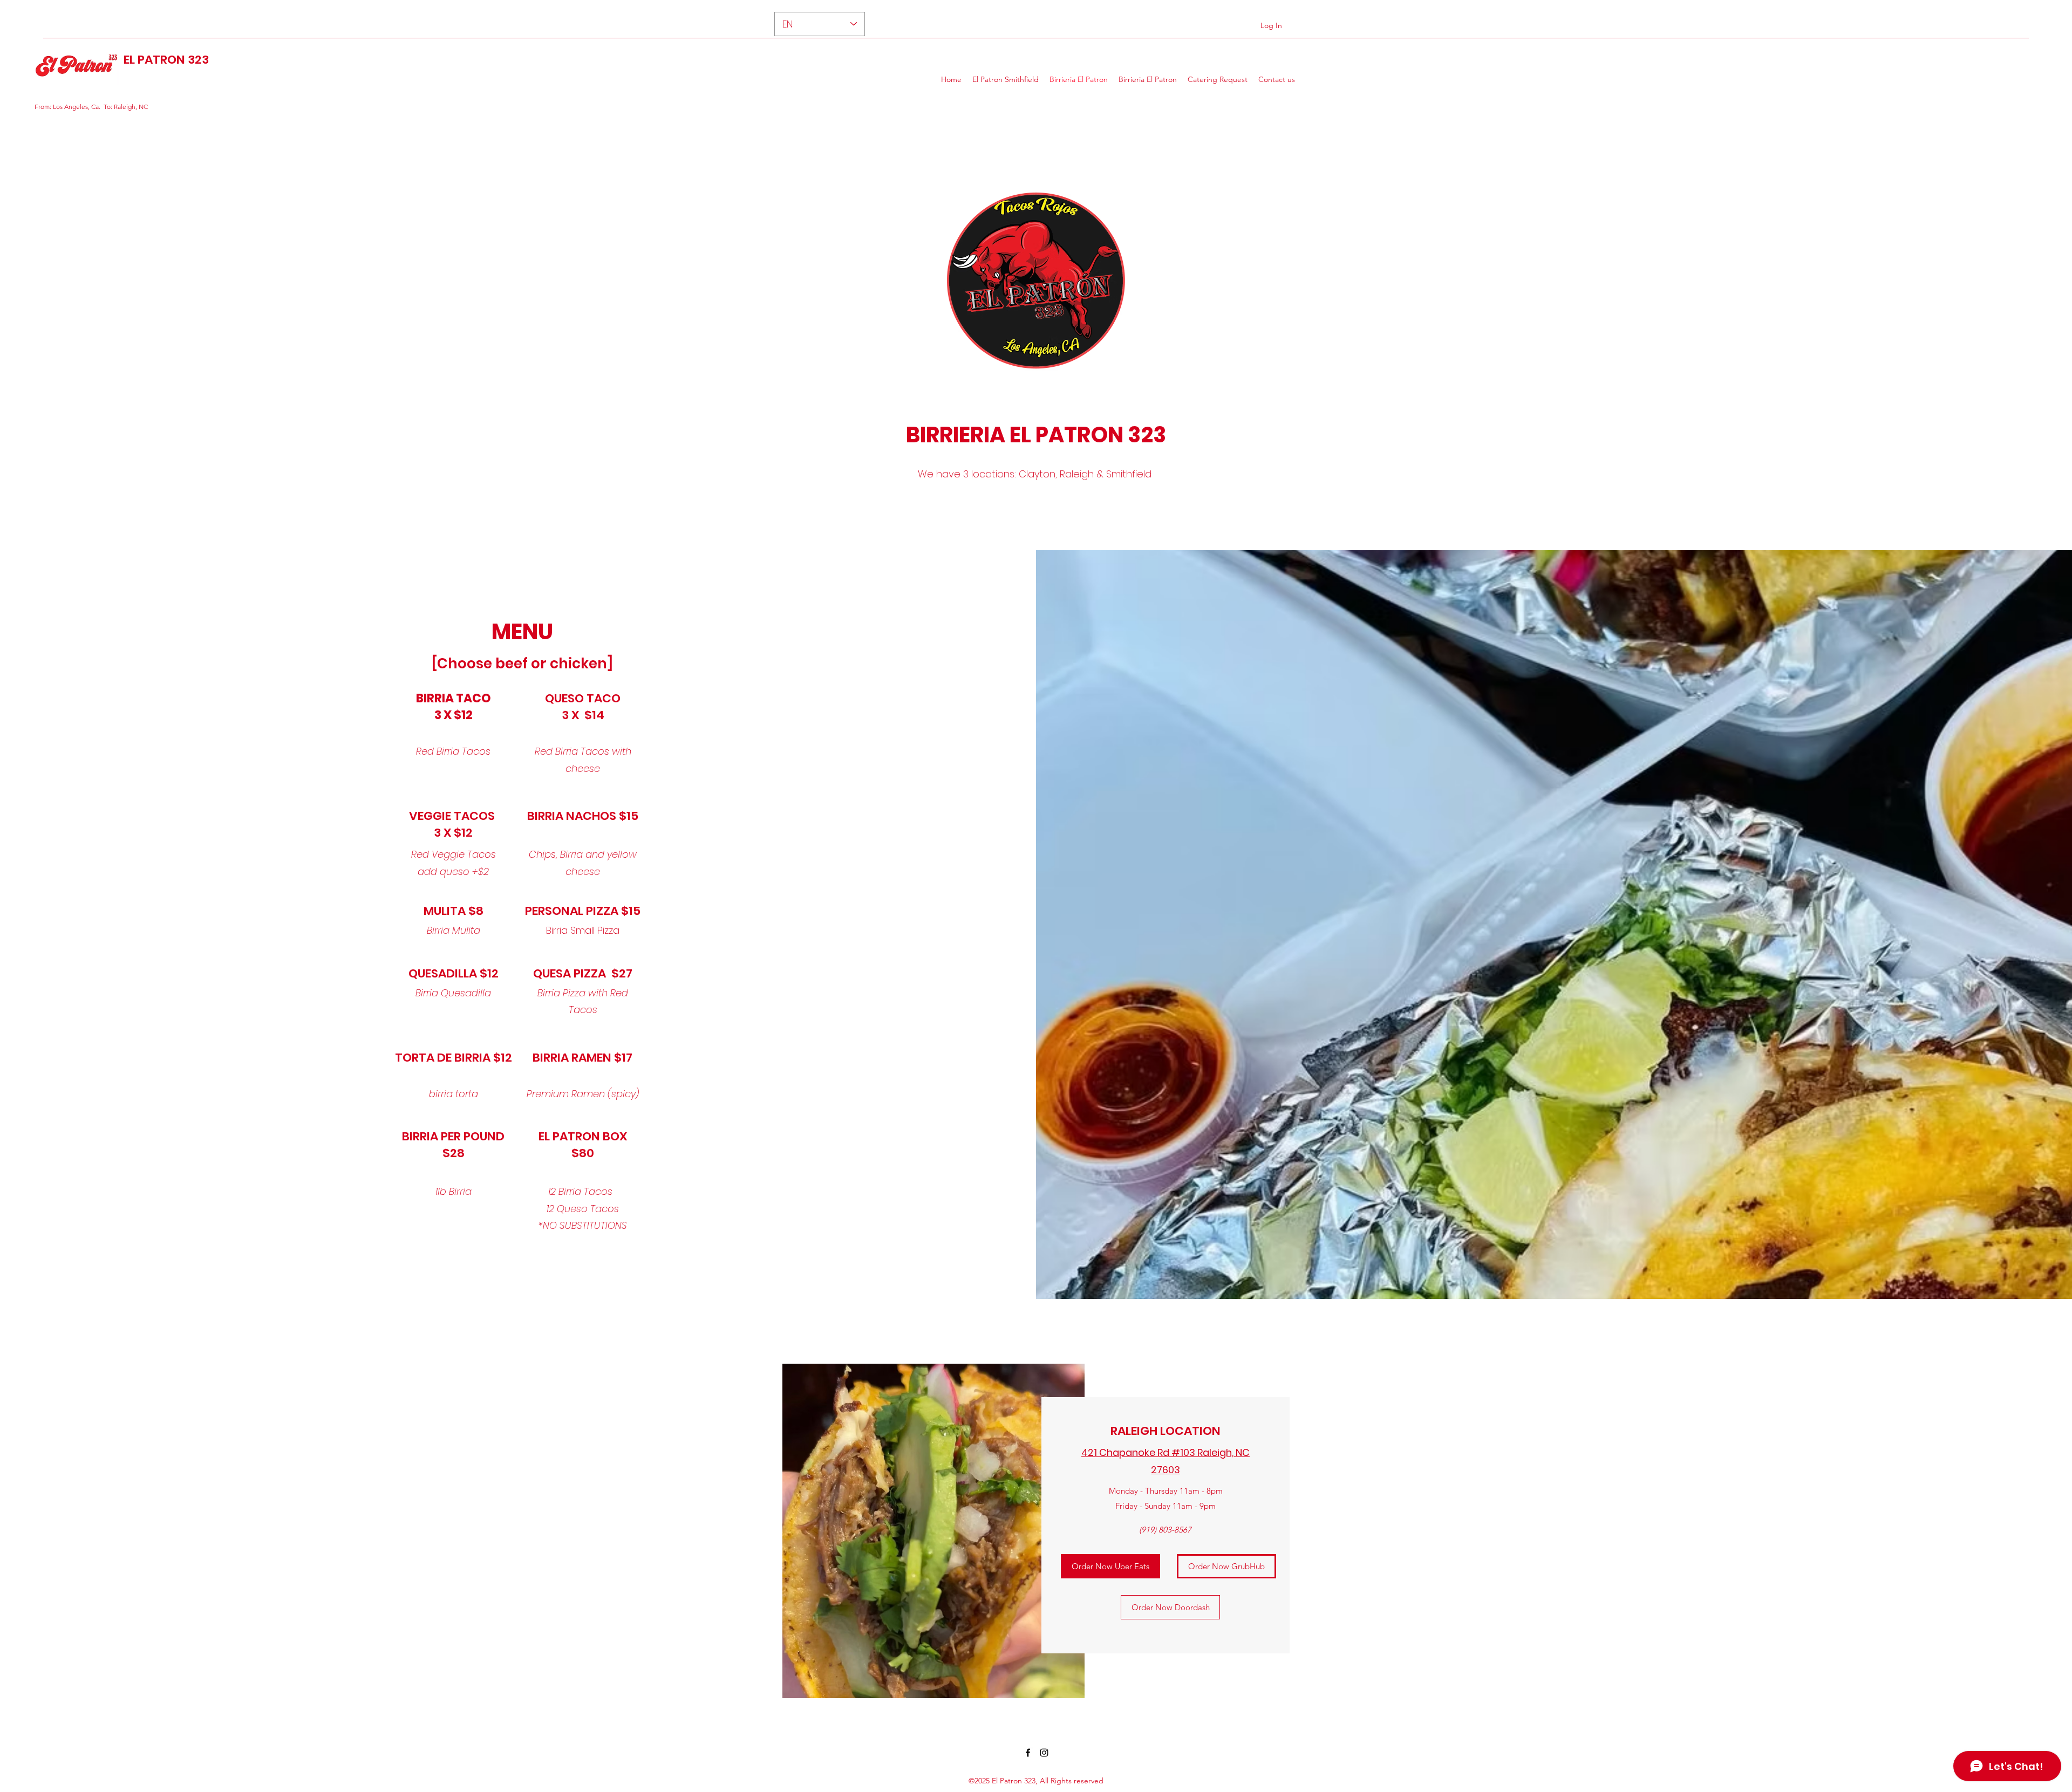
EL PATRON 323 (166, 60)
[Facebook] (1028, 1753)
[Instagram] (1044, 1753)
